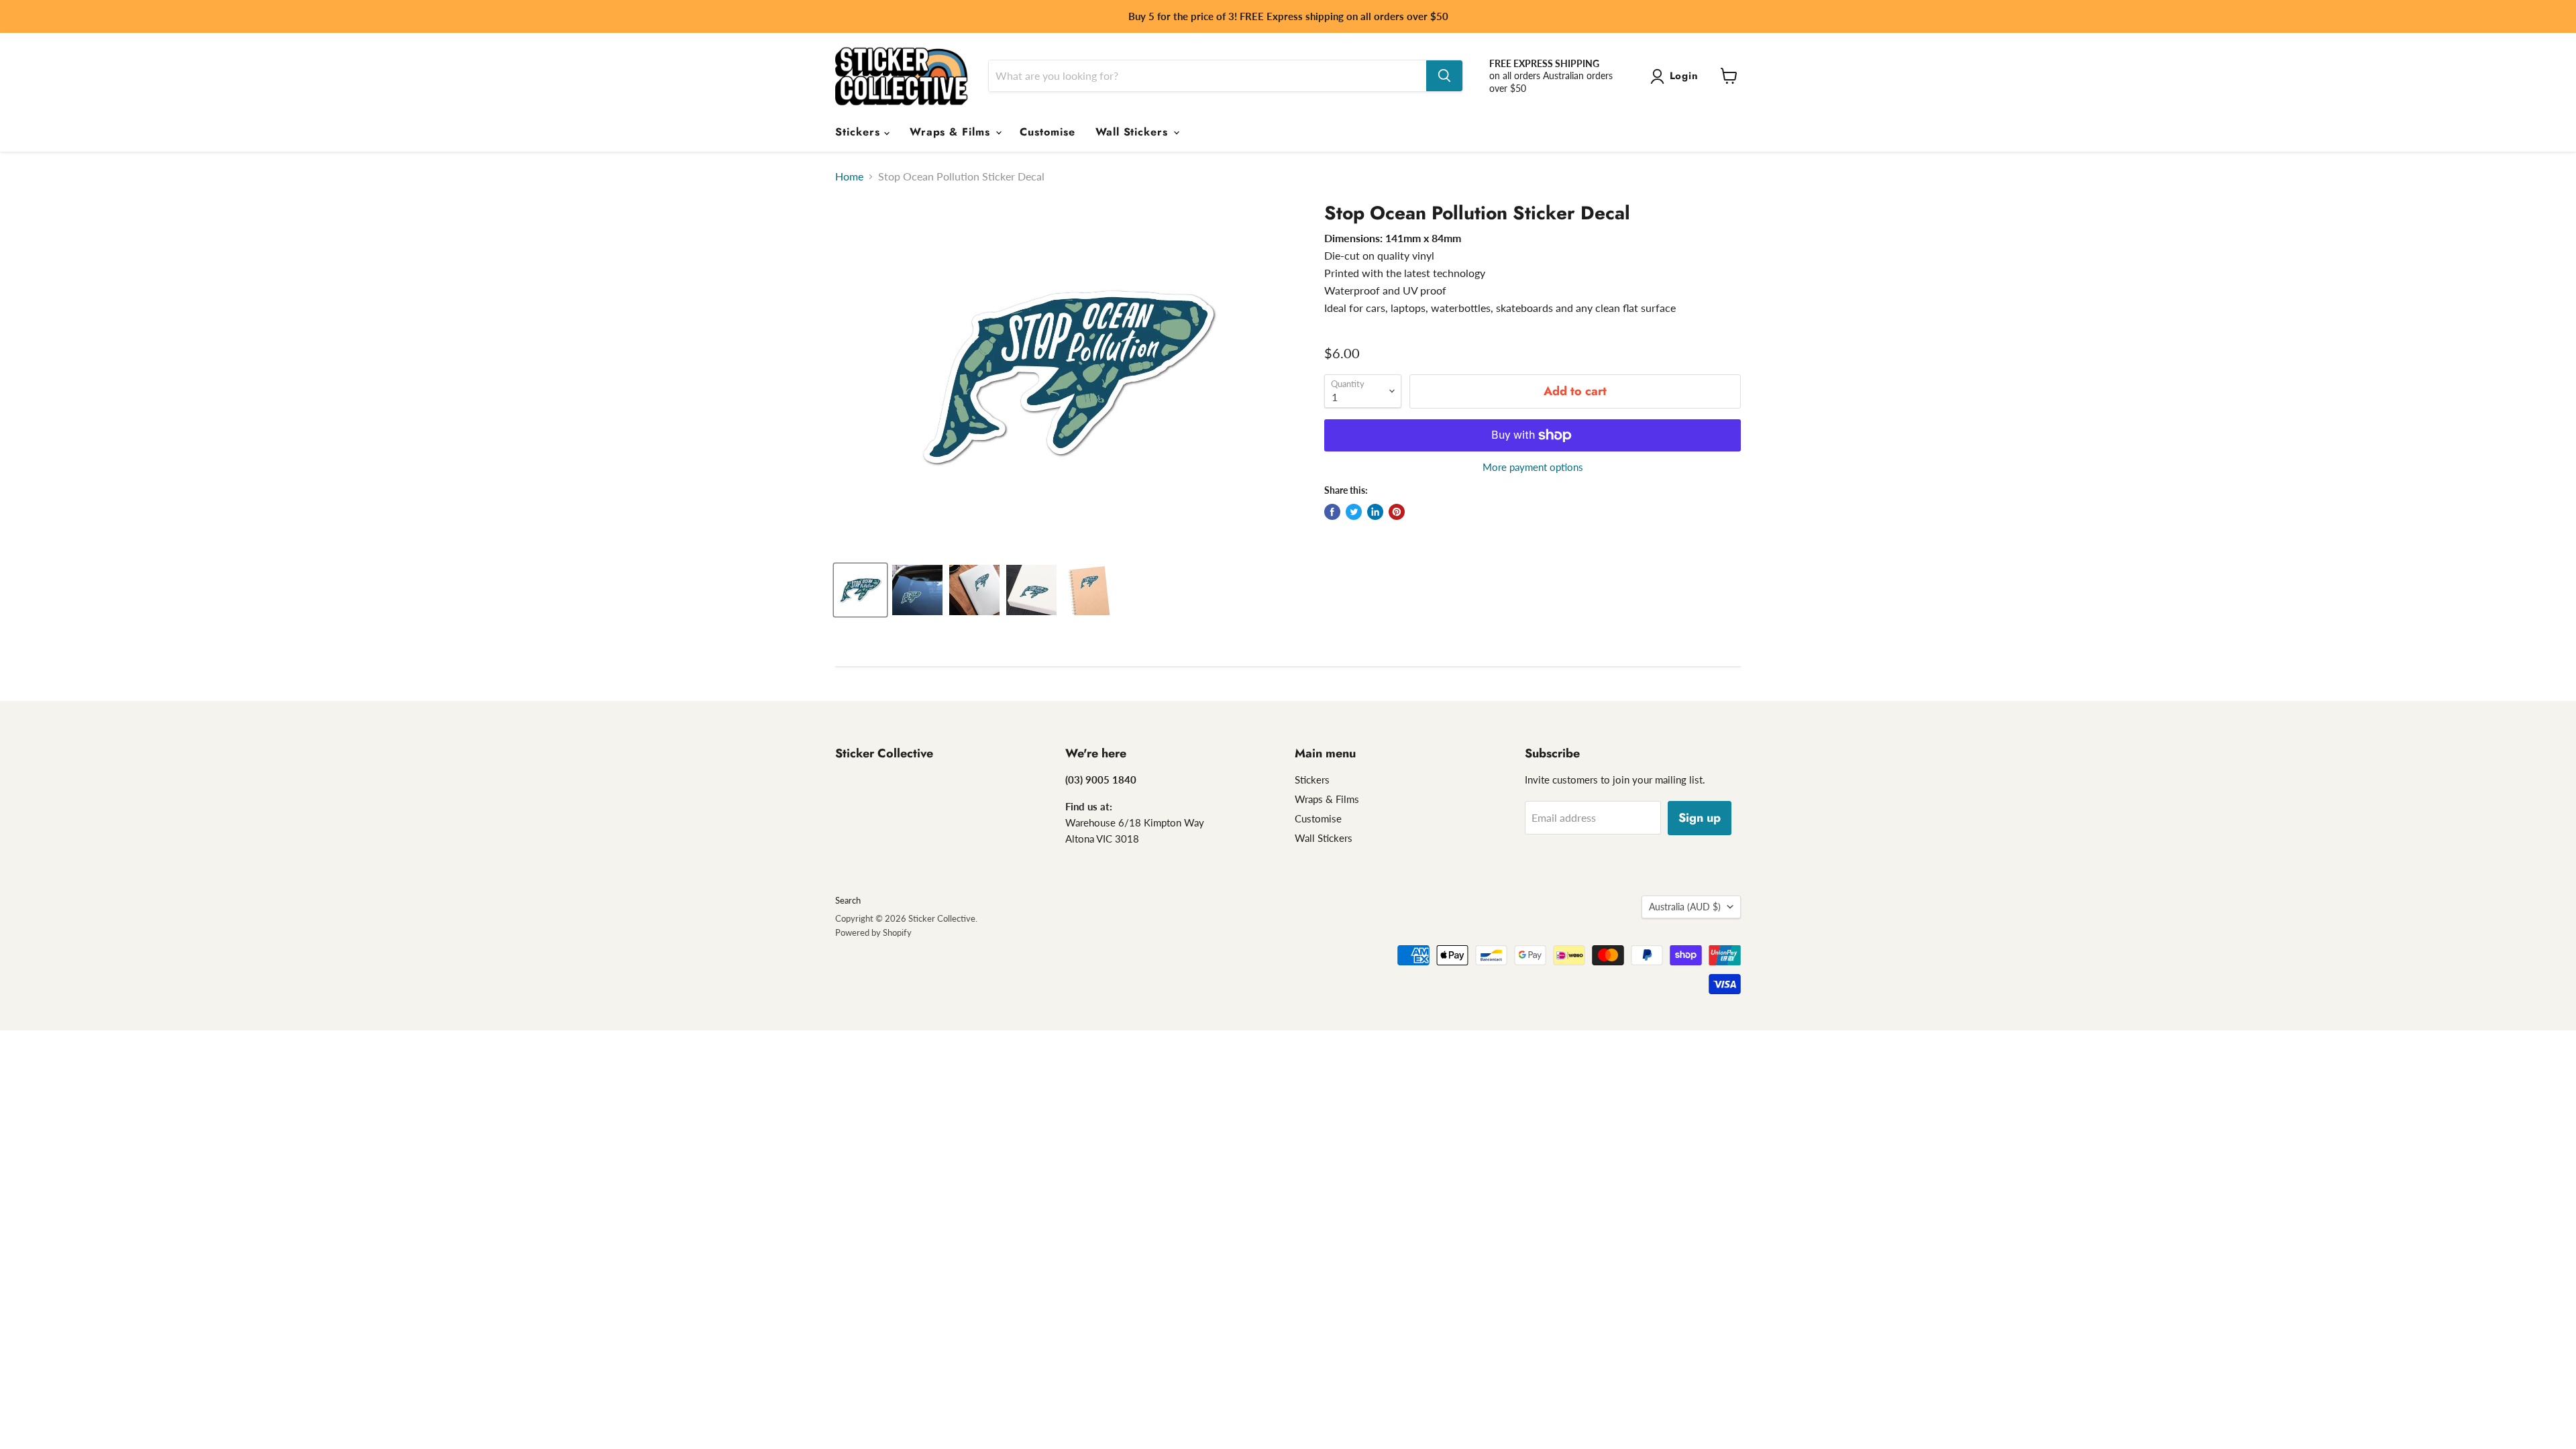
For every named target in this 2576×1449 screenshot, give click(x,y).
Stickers (860, 132)
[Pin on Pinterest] (1397, 512)
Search (848, 900)
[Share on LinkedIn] (1375, 512)
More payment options (1533, 467)
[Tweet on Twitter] (1354, 512)
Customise (1048, 132)
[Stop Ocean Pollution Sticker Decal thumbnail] (860, 590)
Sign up (1700, 818)
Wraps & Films (952, 132)
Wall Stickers (1134, 132)
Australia (1685, 907)
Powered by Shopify (873, 932)
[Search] (1444, 76)
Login (1684, 76)
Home (849, 176)
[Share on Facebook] (1332, 512)
